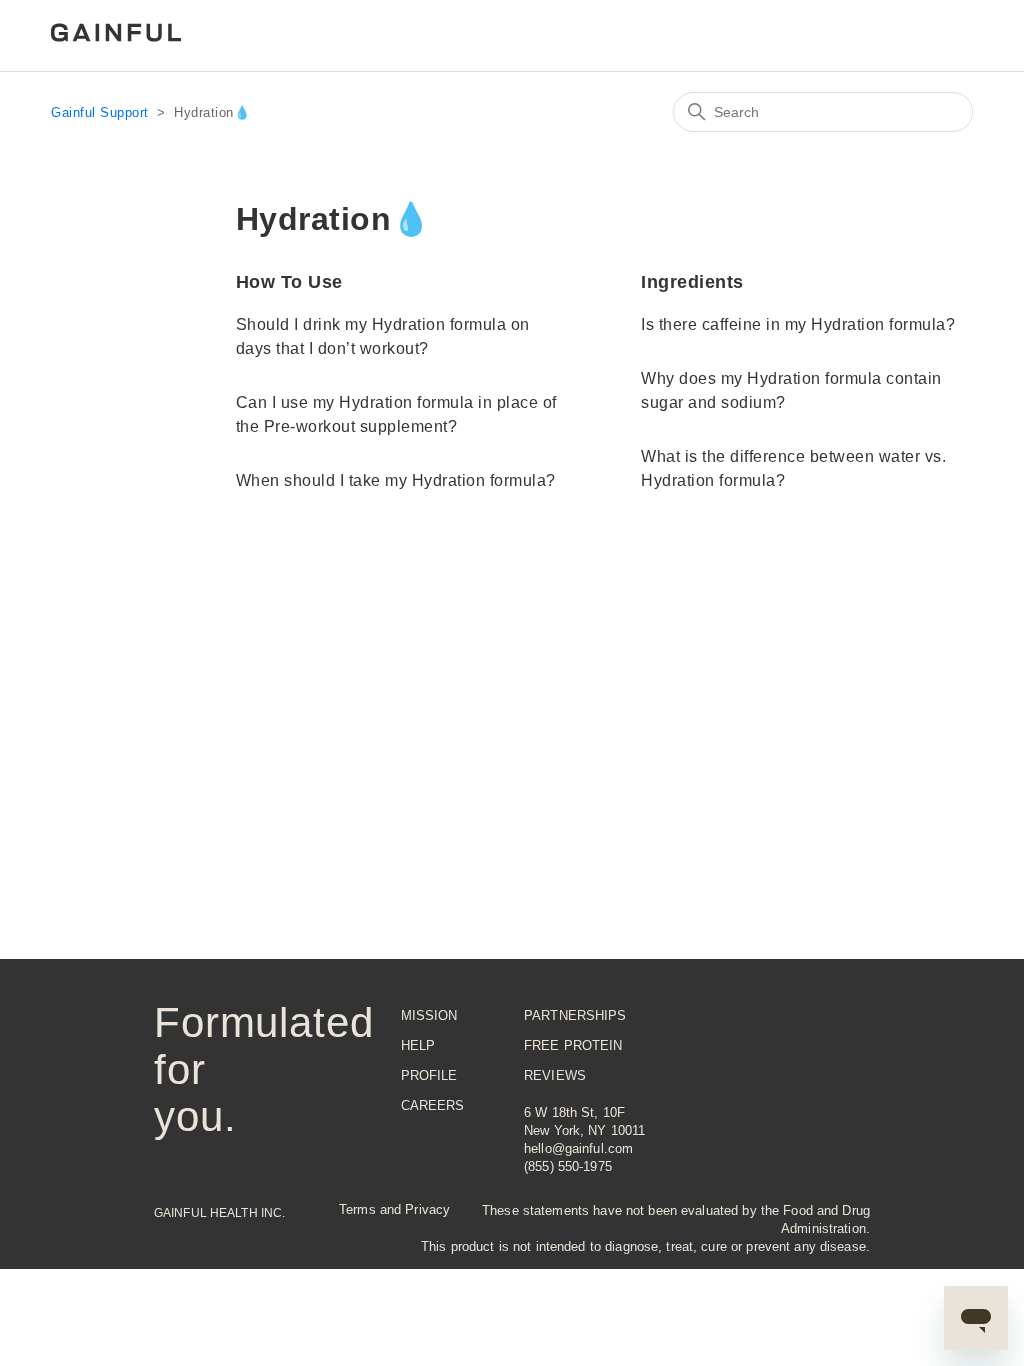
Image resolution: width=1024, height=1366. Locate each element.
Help (418, 1045)
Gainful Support (100, 112)
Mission (429, 1015)
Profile (429, 1075)
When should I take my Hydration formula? (396, 480)
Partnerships (575, 1015)
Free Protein (573, 1045)
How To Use (289, 282)
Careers (433, 1105)
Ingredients (692, 282)
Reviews (555, 1075)
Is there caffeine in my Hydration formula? (798, 324)
